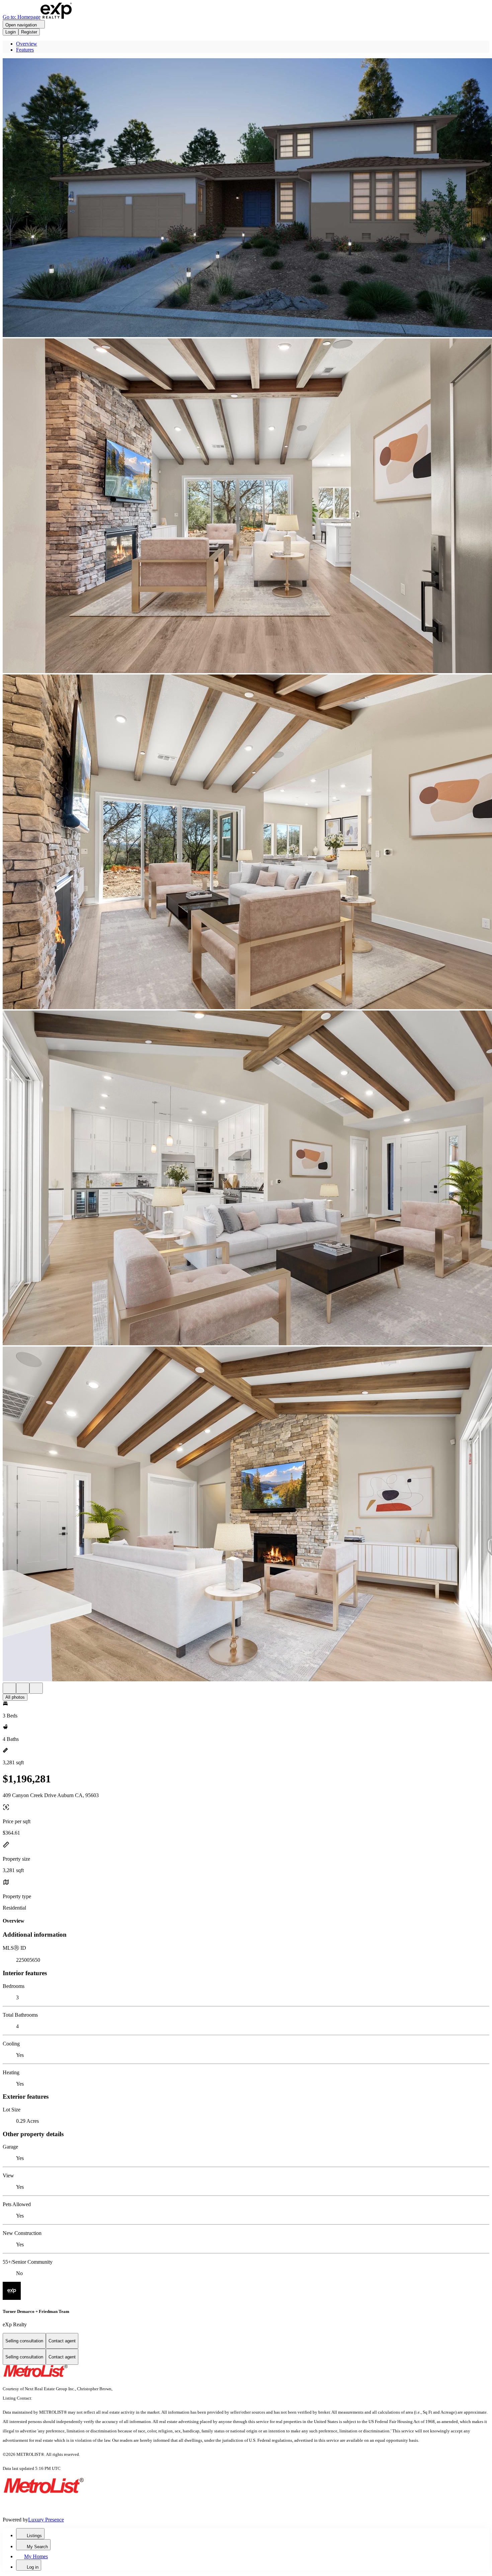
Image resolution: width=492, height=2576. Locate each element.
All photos (15, 1697)
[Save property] (23, 1688)
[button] (246, 198)
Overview (27, 44)
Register (29, 32)
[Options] (9, 1688)
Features (25, 50)
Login (11, 32)
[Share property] (36, 1688)
